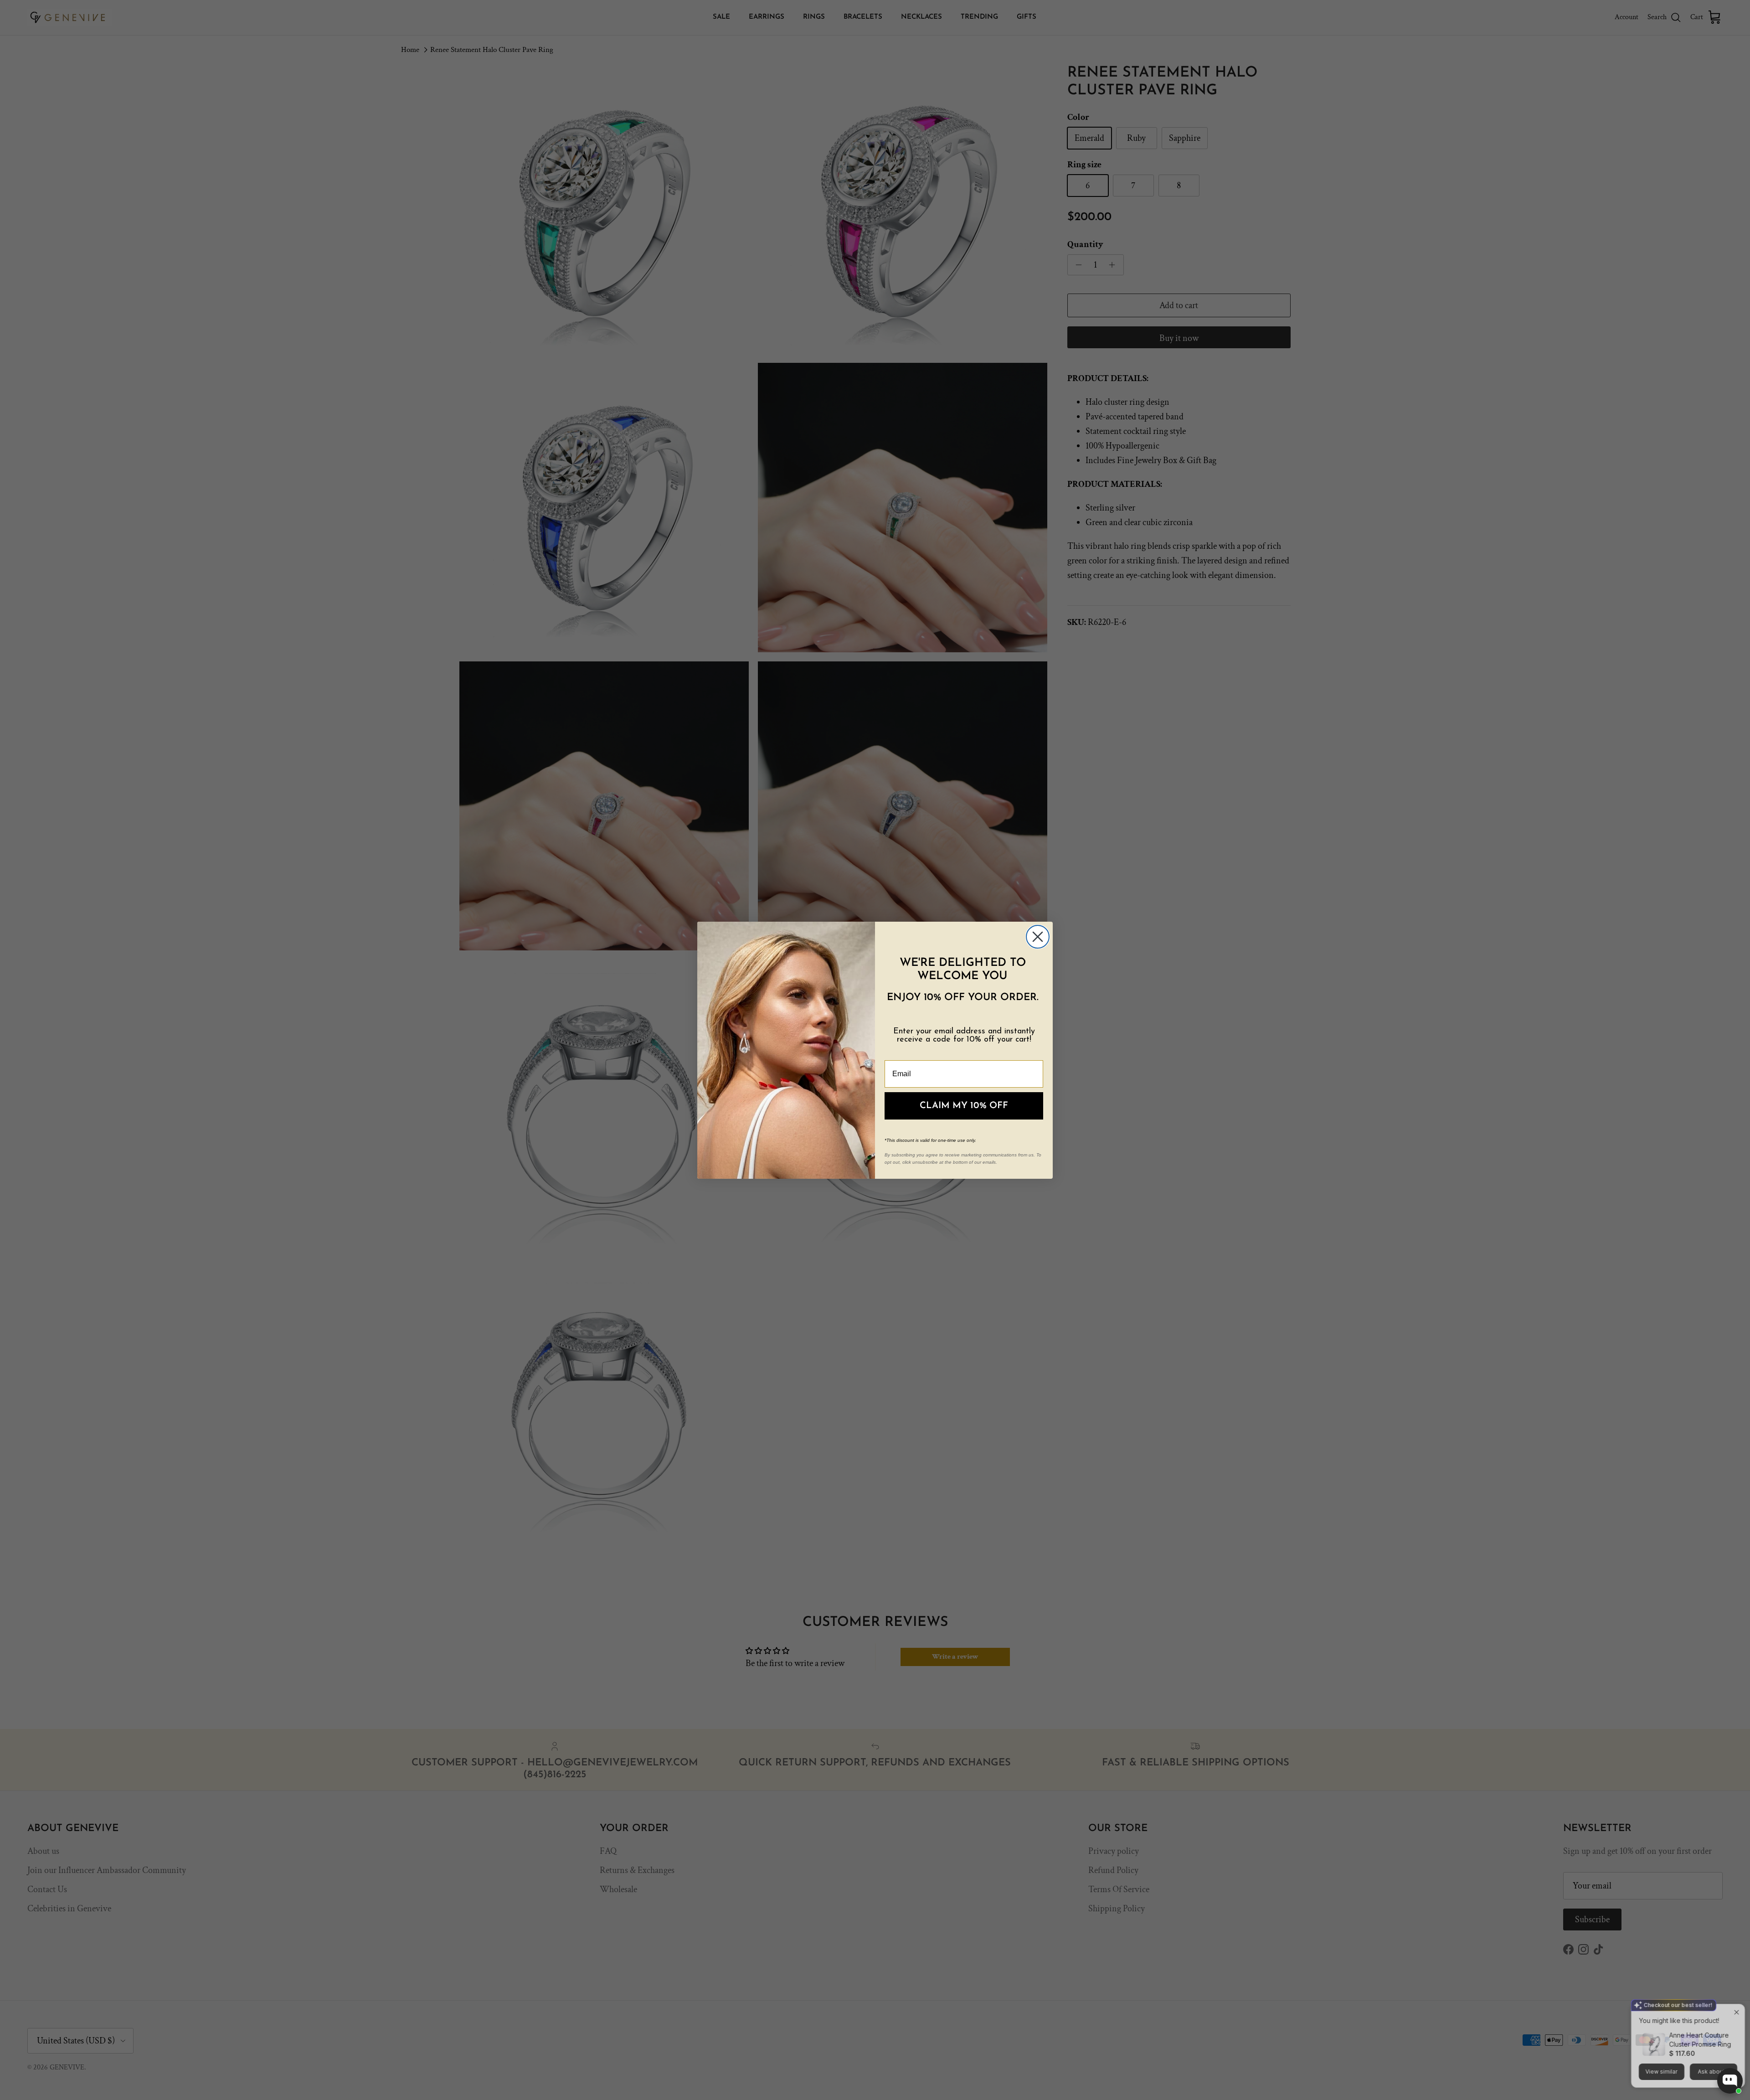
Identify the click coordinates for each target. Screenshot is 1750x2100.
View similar (1660, 2045)
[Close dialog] (1038, 937)
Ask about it (1711, 2045)
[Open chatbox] (1730, 2081)
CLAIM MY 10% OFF (964, 1106)
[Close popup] (1735, 1986)
